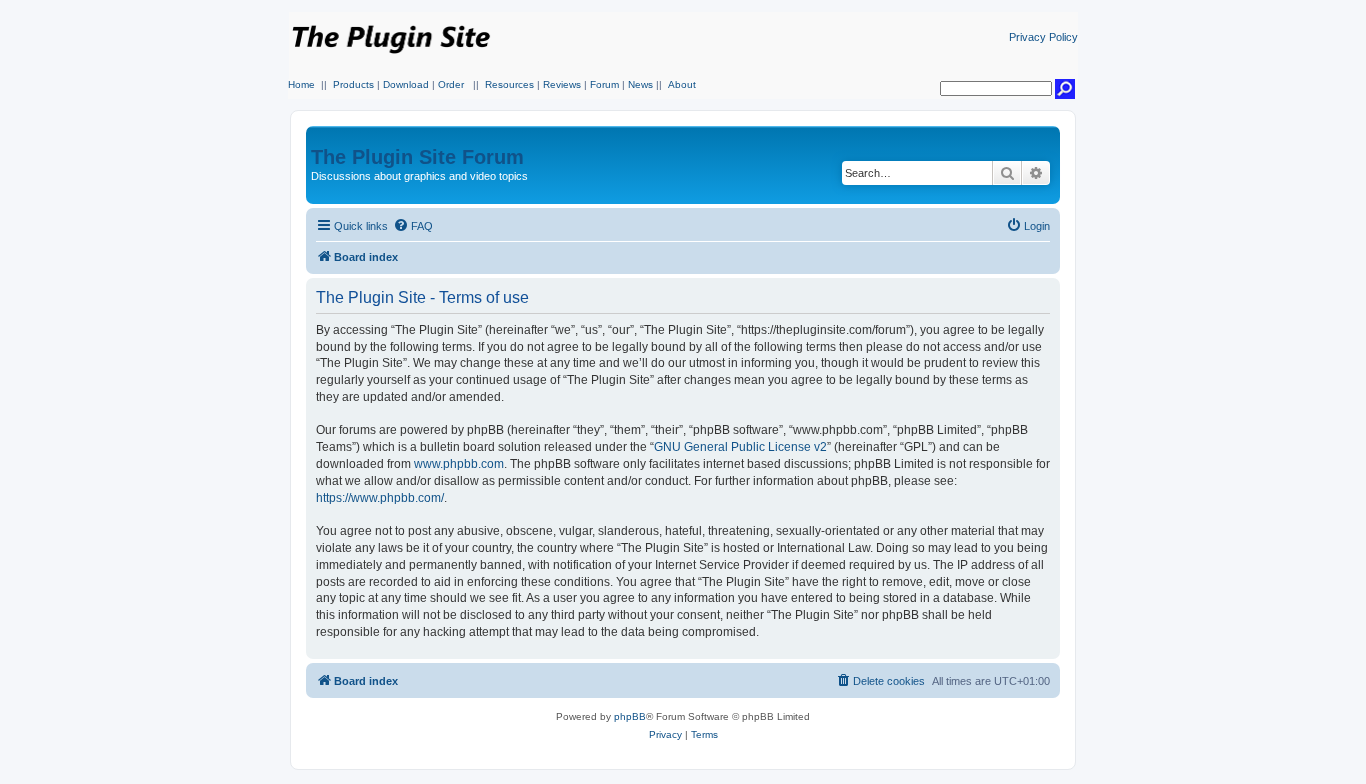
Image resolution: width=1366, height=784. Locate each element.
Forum (604, 84)
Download (406, 84)
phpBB (630, 716)
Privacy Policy (1043, 37)
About (682, 84)
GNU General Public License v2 (740, 447)
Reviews (562, 84)
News (640, 84)
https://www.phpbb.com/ (380, 498)
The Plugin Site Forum (417, 157)
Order (451, 84)
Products (353, 84)
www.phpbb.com (459, 464)
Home (301, 84)
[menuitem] (413, 226)
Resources (509, 84)
